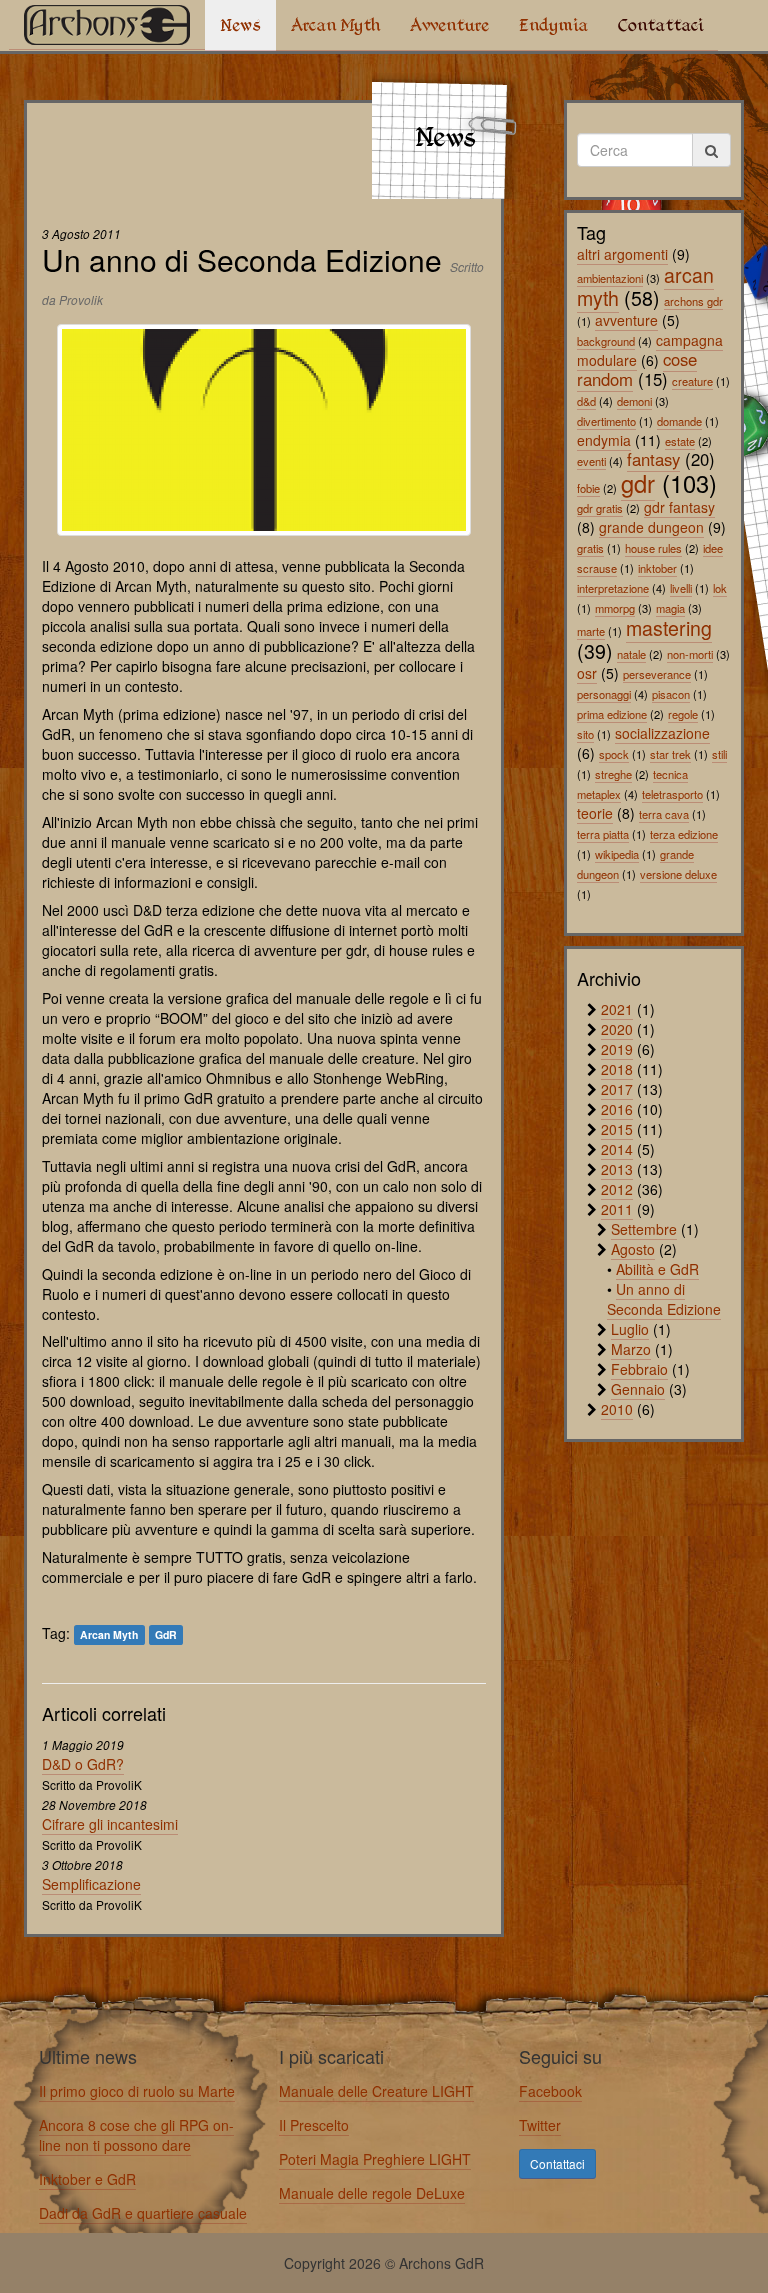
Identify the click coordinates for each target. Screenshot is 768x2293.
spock (614, 754)
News (240, 25)
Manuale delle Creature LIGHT (376, 2091)
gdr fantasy (679, 507)
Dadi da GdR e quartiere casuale (143, 2213)
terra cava (664, 814)
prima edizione (612, 714)
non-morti (690, 654)
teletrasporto (672, 794)
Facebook (550, 2091)
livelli (681, 588)
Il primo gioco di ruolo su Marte (137, 2091)
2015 (617, 1129)
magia (670, 608)
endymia (604, 440)
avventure (626, 320)
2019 (617, 1049)
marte (591, 631)
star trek (670, 754)
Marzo (631, 1349)
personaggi (604, 694)
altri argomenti (622, 254)
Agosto (633, 1249)
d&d (586, 401)
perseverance (657, 674)
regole (683, 714)
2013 (617, 1169)
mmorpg (615, 608)
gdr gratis (600, 508)
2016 (617, 1109)
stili (719, 754)
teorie (595, 813)
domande (679, 421)
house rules (653, 548)
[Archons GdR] (107, 25)
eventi (591, 461)
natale (631, 654)
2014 (617, 1149)
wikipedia (617, 854)
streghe (613, 774)
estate (680, 441)
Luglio (630, 1329)
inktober (657, 568)
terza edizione (684, 834)
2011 (617, 1209)
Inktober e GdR (87, 2179)
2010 (617, 1409)
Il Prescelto (314, 2125)
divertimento (606, 421)
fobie (588, 488)
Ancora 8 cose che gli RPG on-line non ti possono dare (136, 2135)
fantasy (653, 459)
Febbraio (639, 1369)
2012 (617, 1189)
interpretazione (613, 588)
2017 (617, 1089)
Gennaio (638, 1389)
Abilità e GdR (657, 1269)
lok (720, 588)
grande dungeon (651, 527)
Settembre (644, 1229)
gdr (638, 483)
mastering (669, 627)
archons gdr (693, 301)
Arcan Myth (335, 25)
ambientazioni (610, 278)
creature (692, 381)
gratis (590, 548)
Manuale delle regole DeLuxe (372, 2193)
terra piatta (603, 834)
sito (585, 734)
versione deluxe (678, 874)
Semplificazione (91, 1884)
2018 (617, 1069)
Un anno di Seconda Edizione (664, 1299)
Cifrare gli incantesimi (110, 1824)
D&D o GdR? (83, 1764)
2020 (617, 1029)
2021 (617, 1009)
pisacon (671, 694)
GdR (166, 1634)
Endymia (553, 25)
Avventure (449, 25)
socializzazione (662, 733)
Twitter (540, 2125)
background (606, 341)
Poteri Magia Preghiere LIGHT (375, 2159)
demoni (634, 401)
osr (587, 673)
